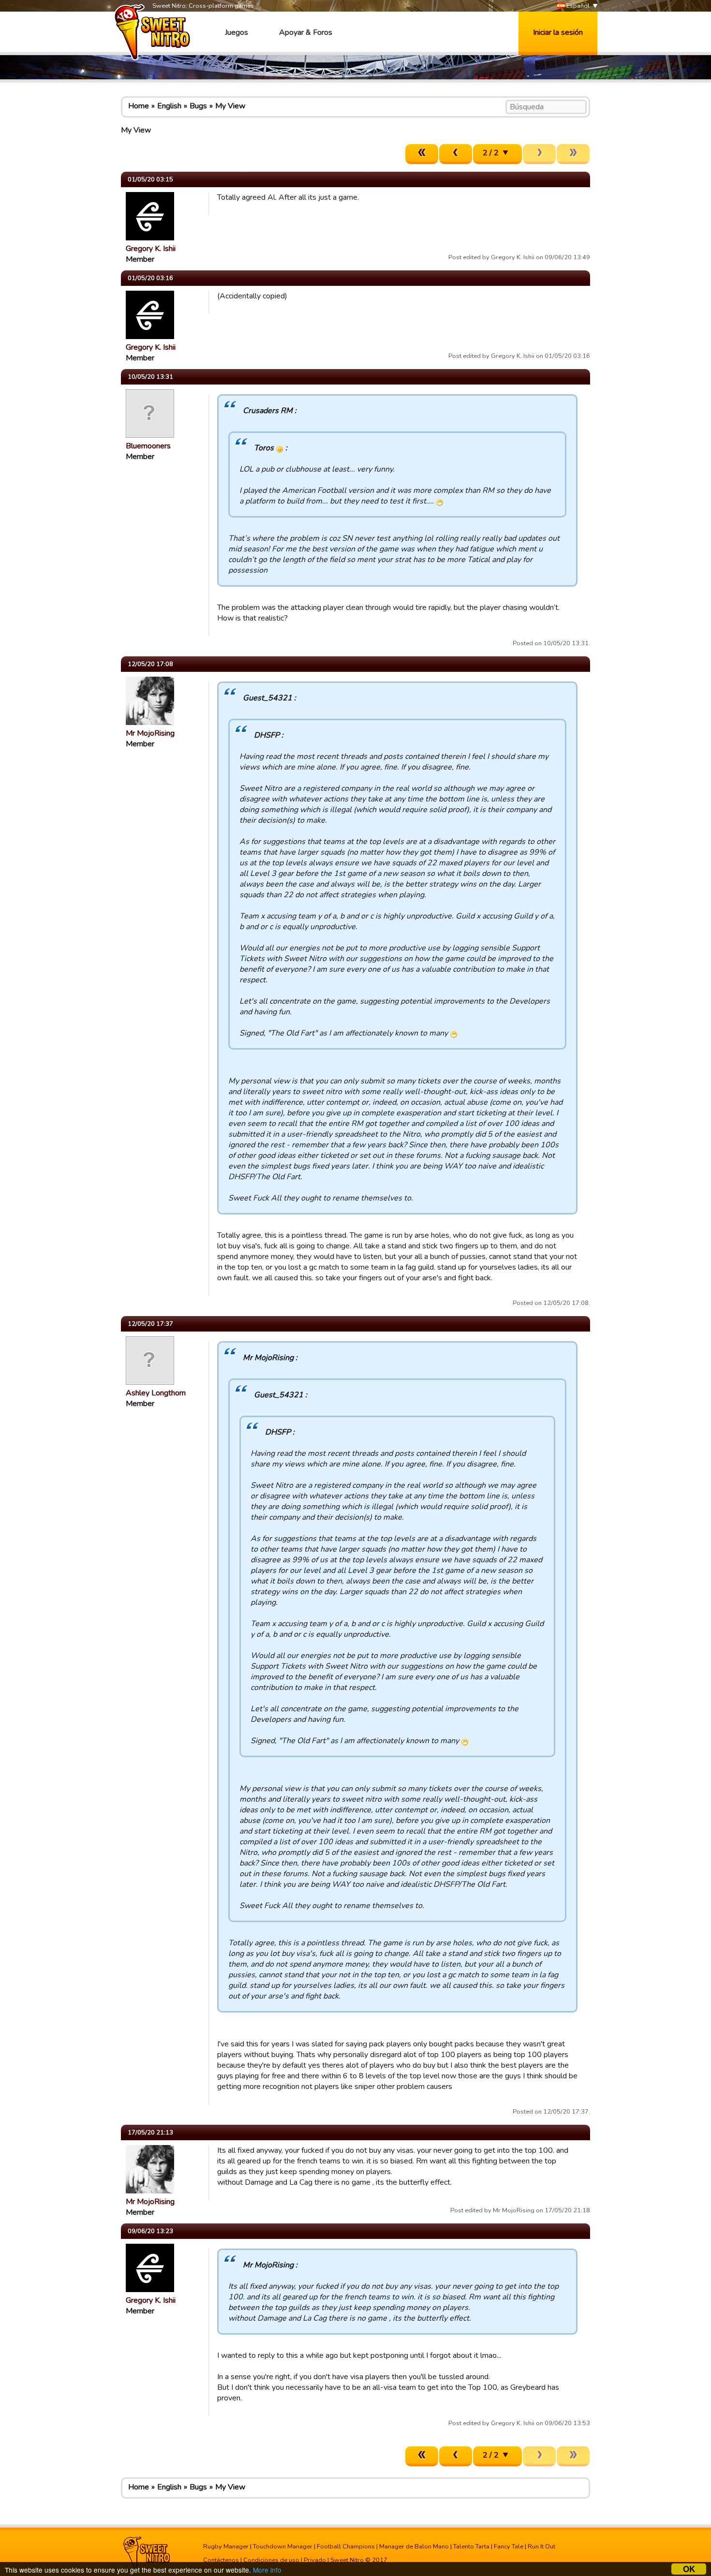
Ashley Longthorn (156, 1393)
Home (139, 106)
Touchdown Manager (283, 2546)
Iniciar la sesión (558, 32)
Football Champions (346, 2546)
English (169, 106)
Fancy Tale (509, 2546)
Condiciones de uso (271, 2560)
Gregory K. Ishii (151, 249)
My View (230, 106)
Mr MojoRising (150, 733)
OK (689, 2569)
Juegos (237, 32)
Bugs (198, 106)
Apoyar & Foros (306, 32)
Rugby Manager (226, 2546)
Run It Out (541, 2546)
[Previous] (456, 154)
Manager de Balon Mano (414, 2546)
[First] (422, 154)
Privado (315, 2560)
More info (267, 2570)
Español (577, 6)
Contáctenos (221, 2560)
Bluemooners (148, 446)
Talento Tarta (471, 2546)
